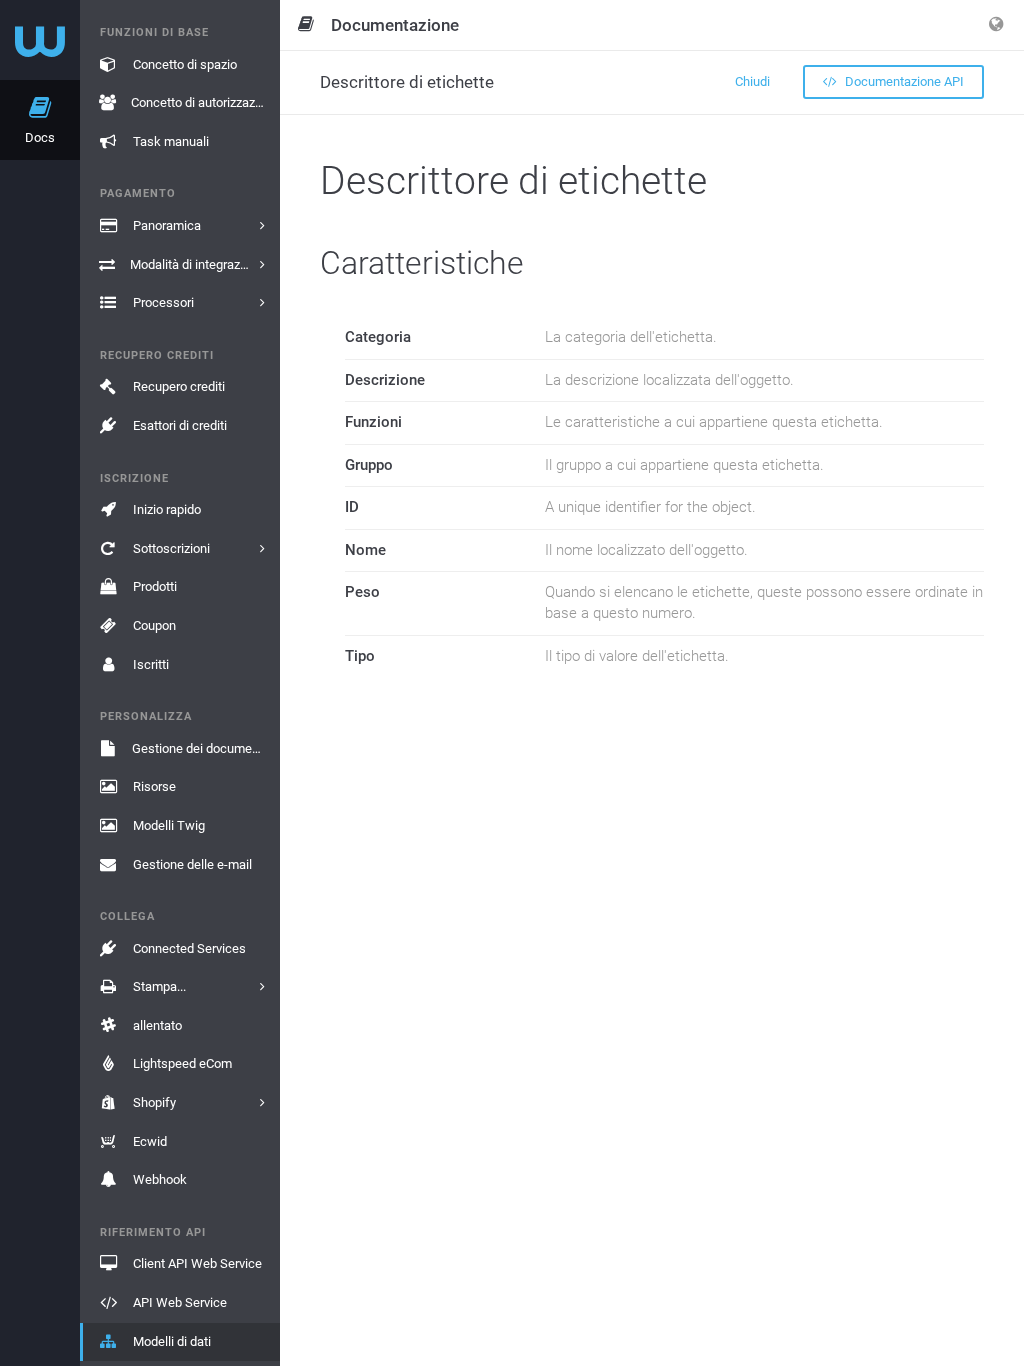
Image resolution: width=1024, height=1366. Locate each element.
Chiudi (752, 81)
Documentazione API (903, 81)
